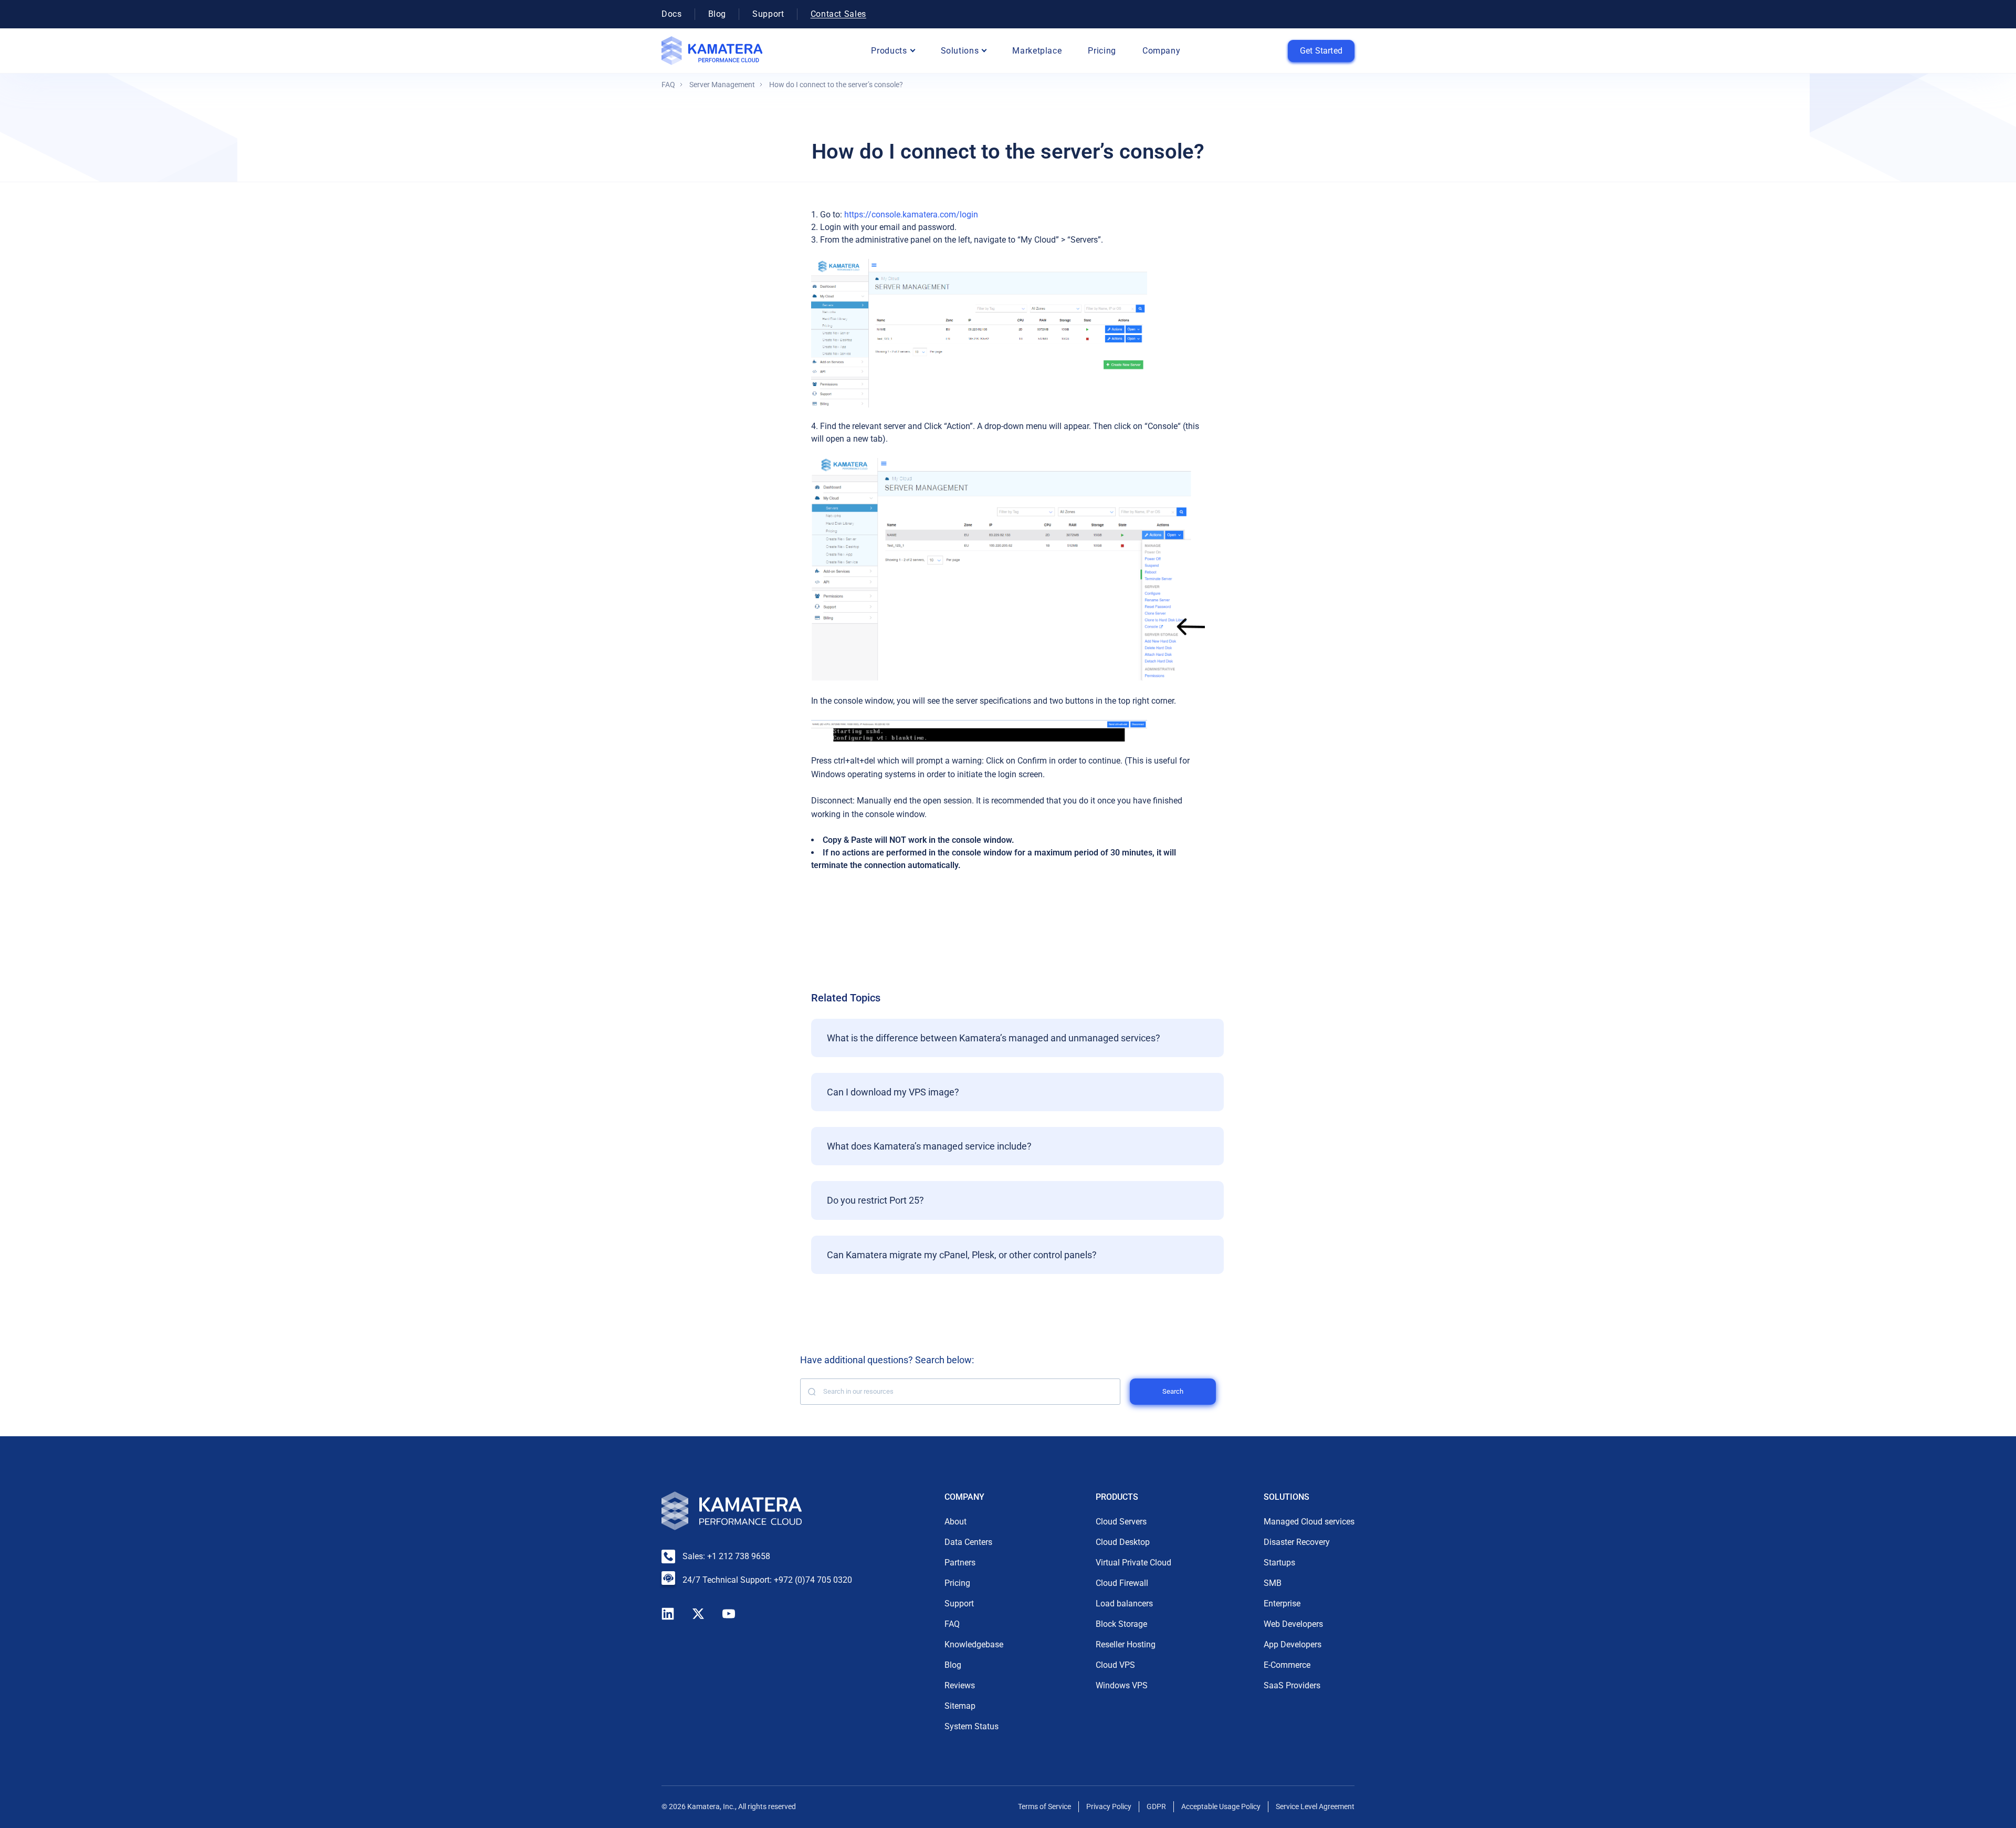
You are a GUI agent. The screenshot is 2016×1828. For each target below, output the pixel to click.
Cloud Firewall (1122, 1583)
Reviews (960, 1685)
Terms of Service (1044, 1806)
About (955, 1522)
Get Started (1321, 51)
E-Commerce (1287, 1665)
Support (768, 14)
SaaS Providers (1292, 1685)
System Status (972, 1726)
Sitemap (960, 1706)
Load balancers (1124, 1604)
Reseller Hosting (1126, 1644)
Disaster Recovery (1297, 1542)
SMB (1273, 1583)
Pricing (1102, 51)
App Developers (1293, 1644)
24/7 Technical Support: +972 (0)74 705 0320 (767, 1580)
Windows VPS (1122, 1685)
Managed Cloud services (1309, 1522)
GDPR (1156, 1806)
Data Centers (968, 1542)
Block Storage (1121, 1624)
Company (1161, 51)
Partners (960, 1563)
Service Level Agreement (1315, 1806)
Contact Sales (838, 14)
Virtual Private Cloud (1133, 1563)
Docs (672, 14)
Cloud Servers (1121, 1522)
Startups (1279, 1563)
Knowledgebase (974, 1644)
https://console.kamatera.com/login (911, 215)
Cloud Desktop (1123, 1542)
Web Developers (1293, 1624)
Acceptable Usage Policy (1221, 1806)
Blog (717, 14)
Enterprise (1282, 1604)
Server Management (722, 85)
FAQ (668, 85)
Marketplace (1037, 51)
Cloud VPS (1115, 1665)
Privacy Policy (1109, 1806)
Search (1173, 1391)
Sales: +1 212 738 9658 (726, 1556)
